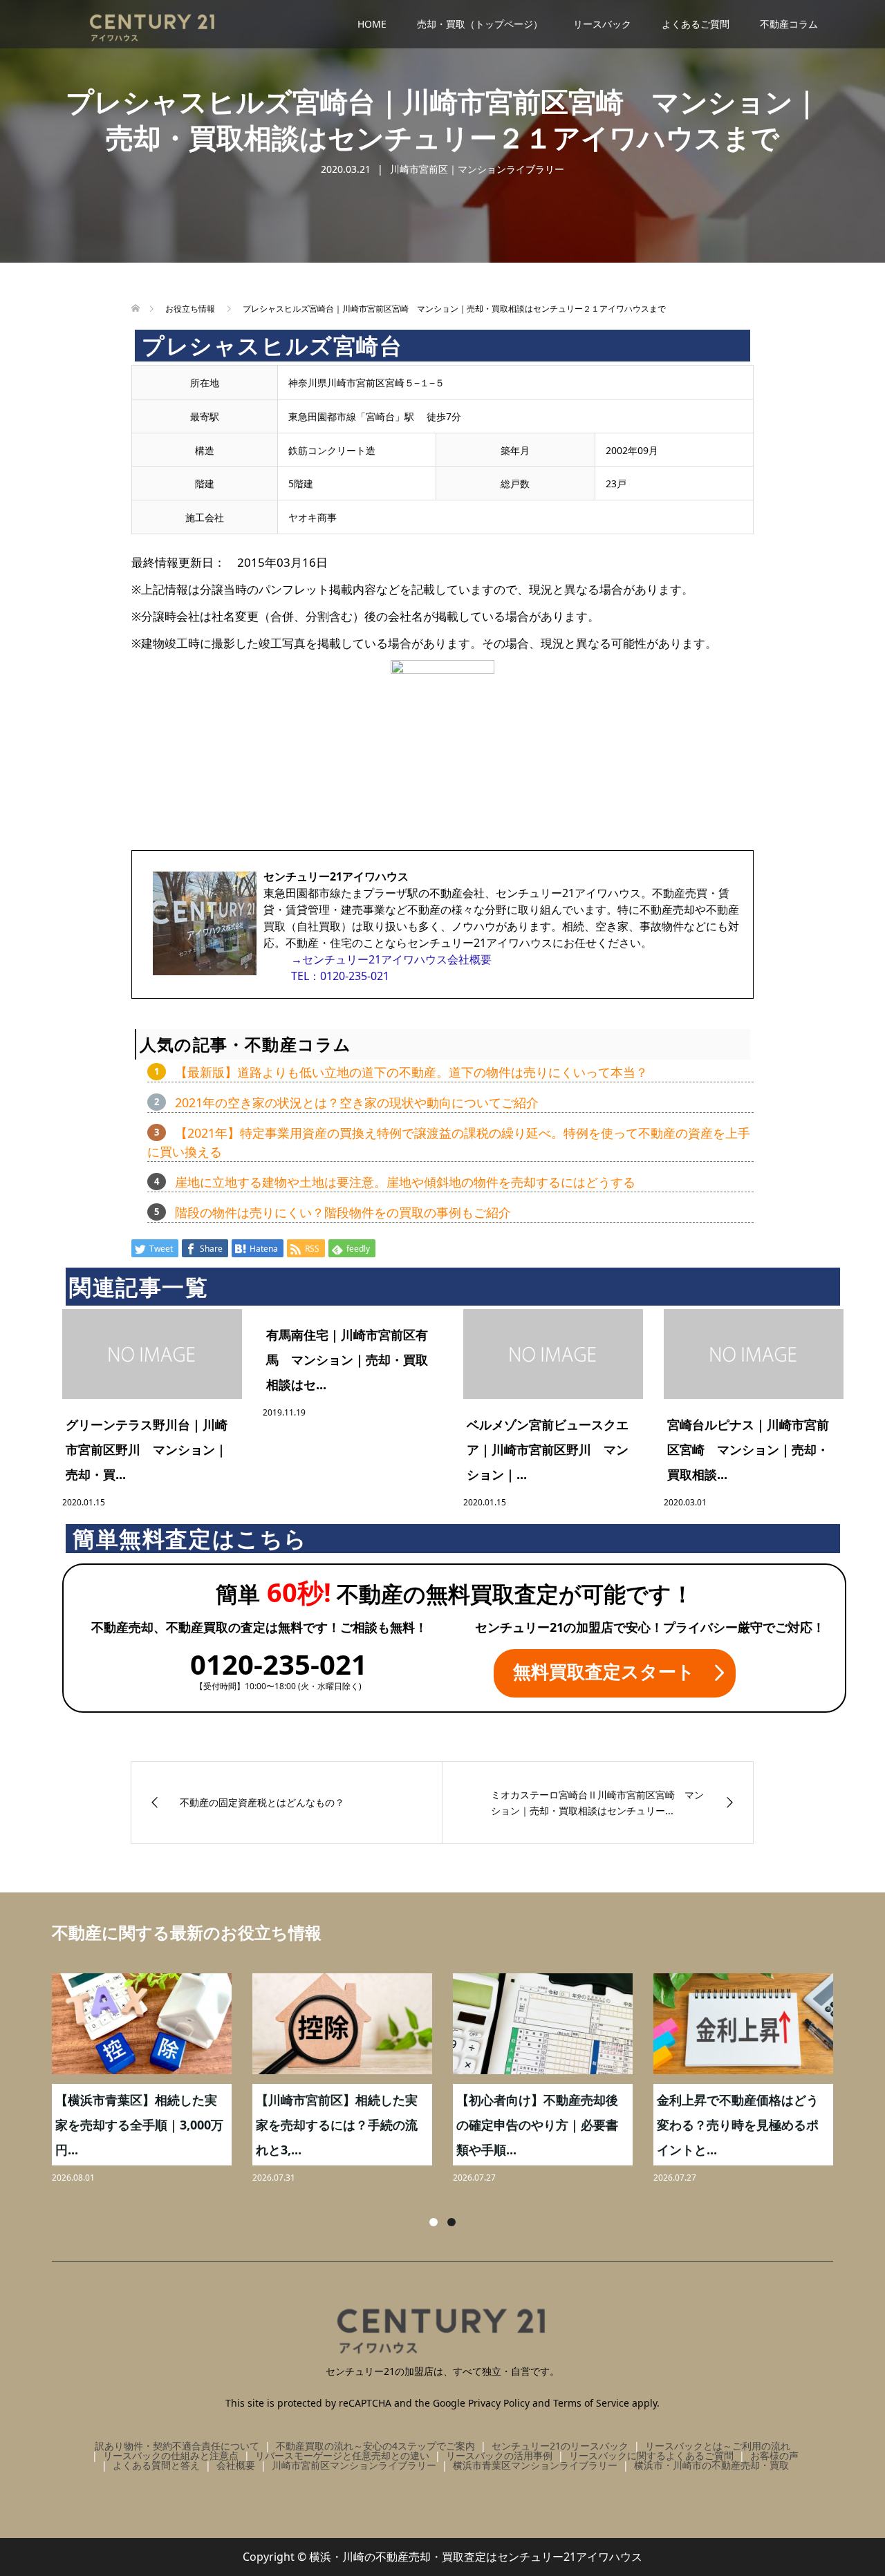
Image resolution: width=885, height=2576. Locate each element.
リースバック (602, 24)
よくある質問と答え (156, 2465)
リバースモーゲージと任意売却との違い (342, 2455)
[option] (453, 2080)
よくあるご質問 (696, 24)
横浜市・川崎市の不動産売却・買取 (711, 2465)
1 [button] (434, 2222)
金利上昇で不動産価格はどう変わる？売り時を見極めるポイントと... (738, 2125)
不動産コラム (789, 24)
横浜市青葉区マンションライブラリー (535, 2465)
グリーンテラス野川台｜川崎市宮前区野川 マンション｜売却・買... (147, 1449)
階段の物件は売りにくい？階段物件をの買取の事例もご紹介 (343, 1212)
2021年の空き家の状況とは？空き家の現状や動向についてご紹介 (357, 1102)
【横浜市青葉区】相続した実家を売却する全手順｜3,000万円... (139, 2125)
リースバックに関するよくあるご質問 (651, 2455)
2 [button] (451, 2222)
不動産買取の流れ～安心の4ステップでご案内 (375, 2446)
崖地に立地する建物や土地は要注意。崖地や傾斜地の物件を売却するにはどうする (405, 1182)
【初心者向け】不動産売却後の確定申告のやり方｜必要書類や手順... (537, 2125)
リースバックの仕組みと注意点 (171, 2455)
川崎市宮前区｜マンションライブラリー (477, 169)
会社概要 (236, 2465)
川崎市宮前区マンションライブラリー (354, 2465)
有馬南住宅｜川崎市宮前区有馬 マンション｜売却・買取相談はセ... (347, 1360)
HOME (372, 24)
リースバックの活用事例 (499, 2455)
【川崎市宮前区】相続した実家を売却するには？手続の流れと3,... (337, 2125)
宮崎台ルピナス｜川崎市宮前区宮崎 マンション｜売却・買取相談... (748, 1449)
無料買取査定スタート (604, 1671)
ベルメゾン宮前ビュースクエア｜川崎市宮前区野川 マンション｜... (548, 1449)
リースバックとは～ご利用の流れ (718, 2446)
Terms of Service (591, 2403)
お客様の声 (774, 2455)
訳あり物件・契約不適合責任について (177, 2446)
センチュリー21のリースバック (560, 2446)
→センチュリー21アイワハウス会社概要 (391, 959)
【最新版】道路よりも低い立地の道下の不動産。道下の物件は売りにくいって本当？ (411, 1072)
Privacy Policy (499, 2403)
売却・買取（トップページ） (480, 24)
